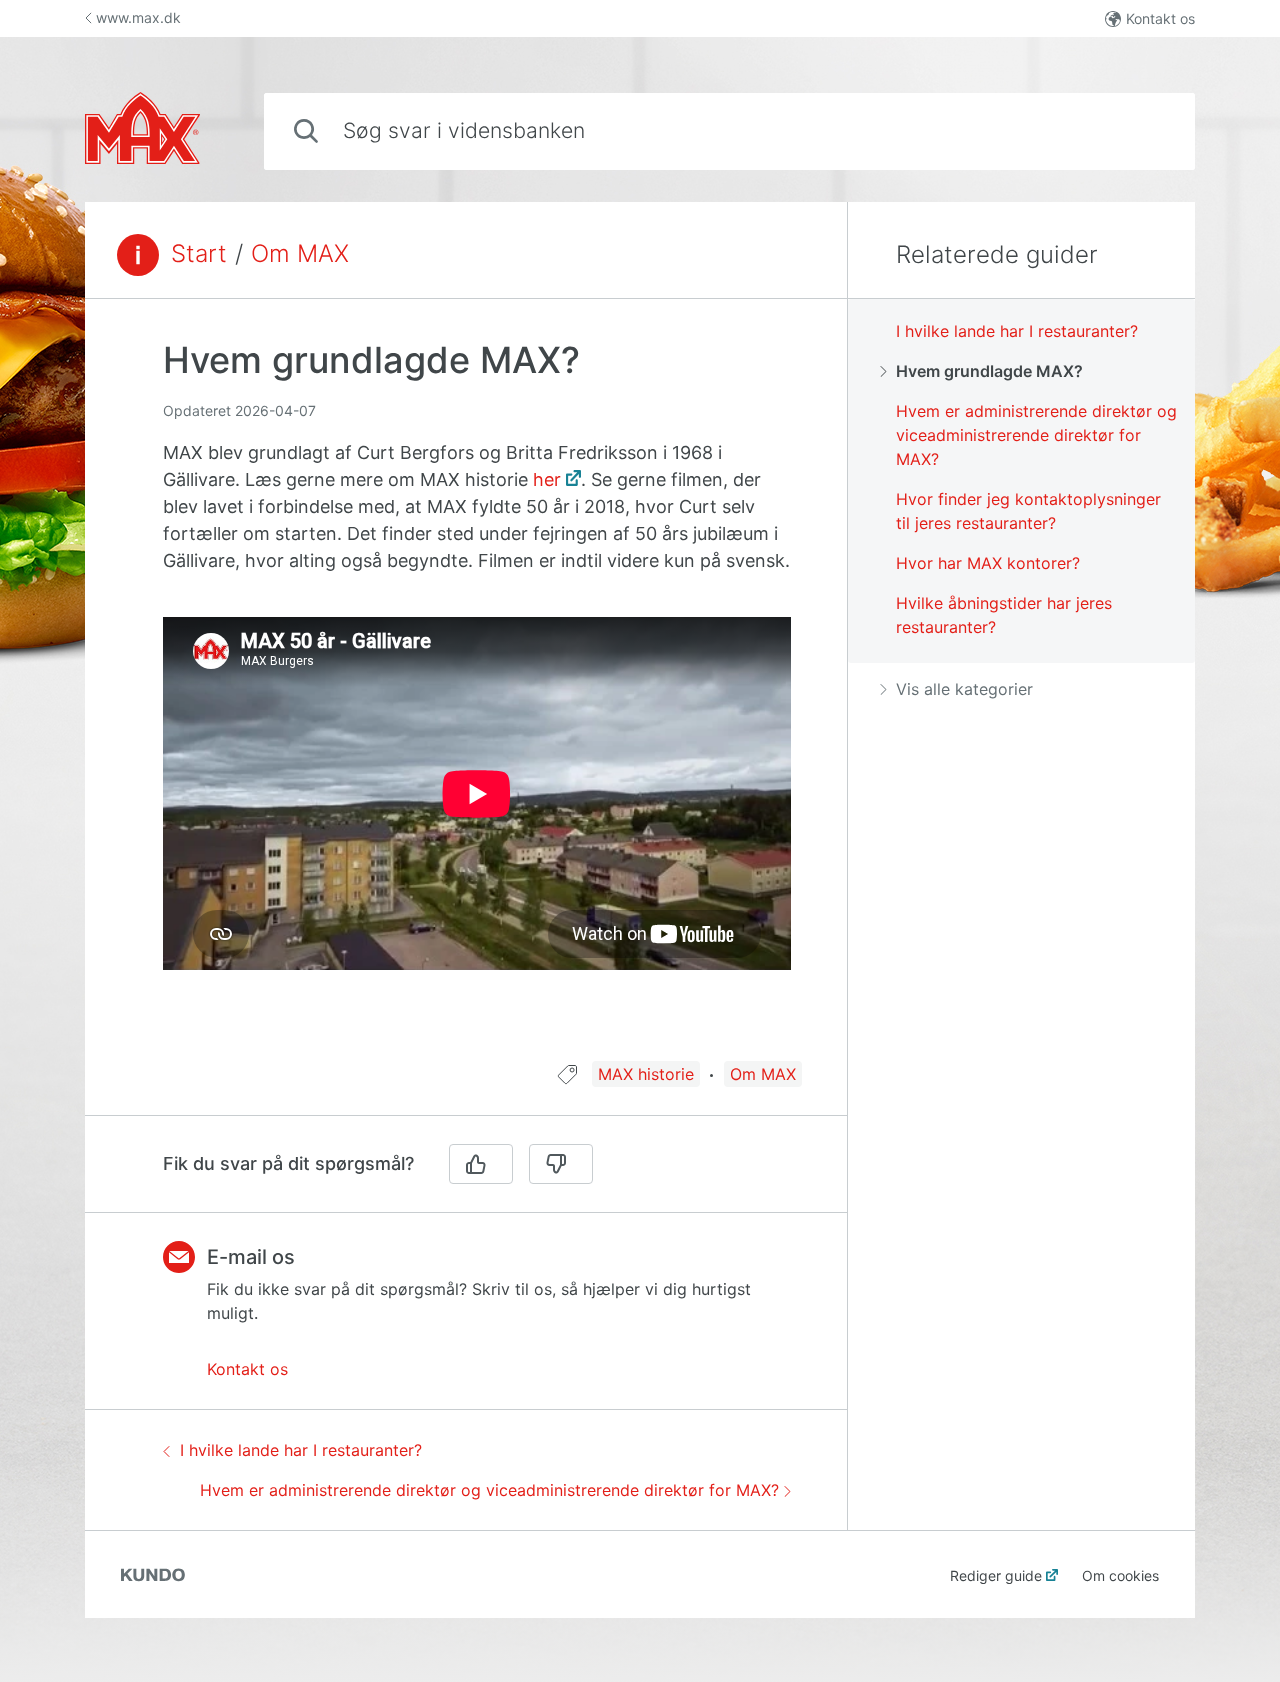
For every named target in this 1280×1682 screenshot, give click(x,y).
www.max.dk (138, 17)
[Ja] (481, 1164)
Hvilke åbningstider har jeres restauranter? (1004, 615)
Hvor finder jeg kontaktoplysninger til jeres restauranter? (1028, 511)
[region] (466, 692)
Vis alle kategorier (964, 689)
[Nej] (561, 1164)
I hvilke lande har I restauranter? (301, 1450)
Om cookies (1120, 1575)
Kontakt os (1160, 18)
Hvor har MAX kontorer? (988, 563)
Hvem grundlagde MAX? (989, 371)
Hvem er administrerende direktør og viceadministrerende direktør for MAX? (489, 1490)
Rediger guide (996, 1575)
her (547, 479)
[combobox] (729, 131)
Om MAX (300, 254)
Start (199, 254)
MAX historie (646, 1074)
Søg (1147, 130)
